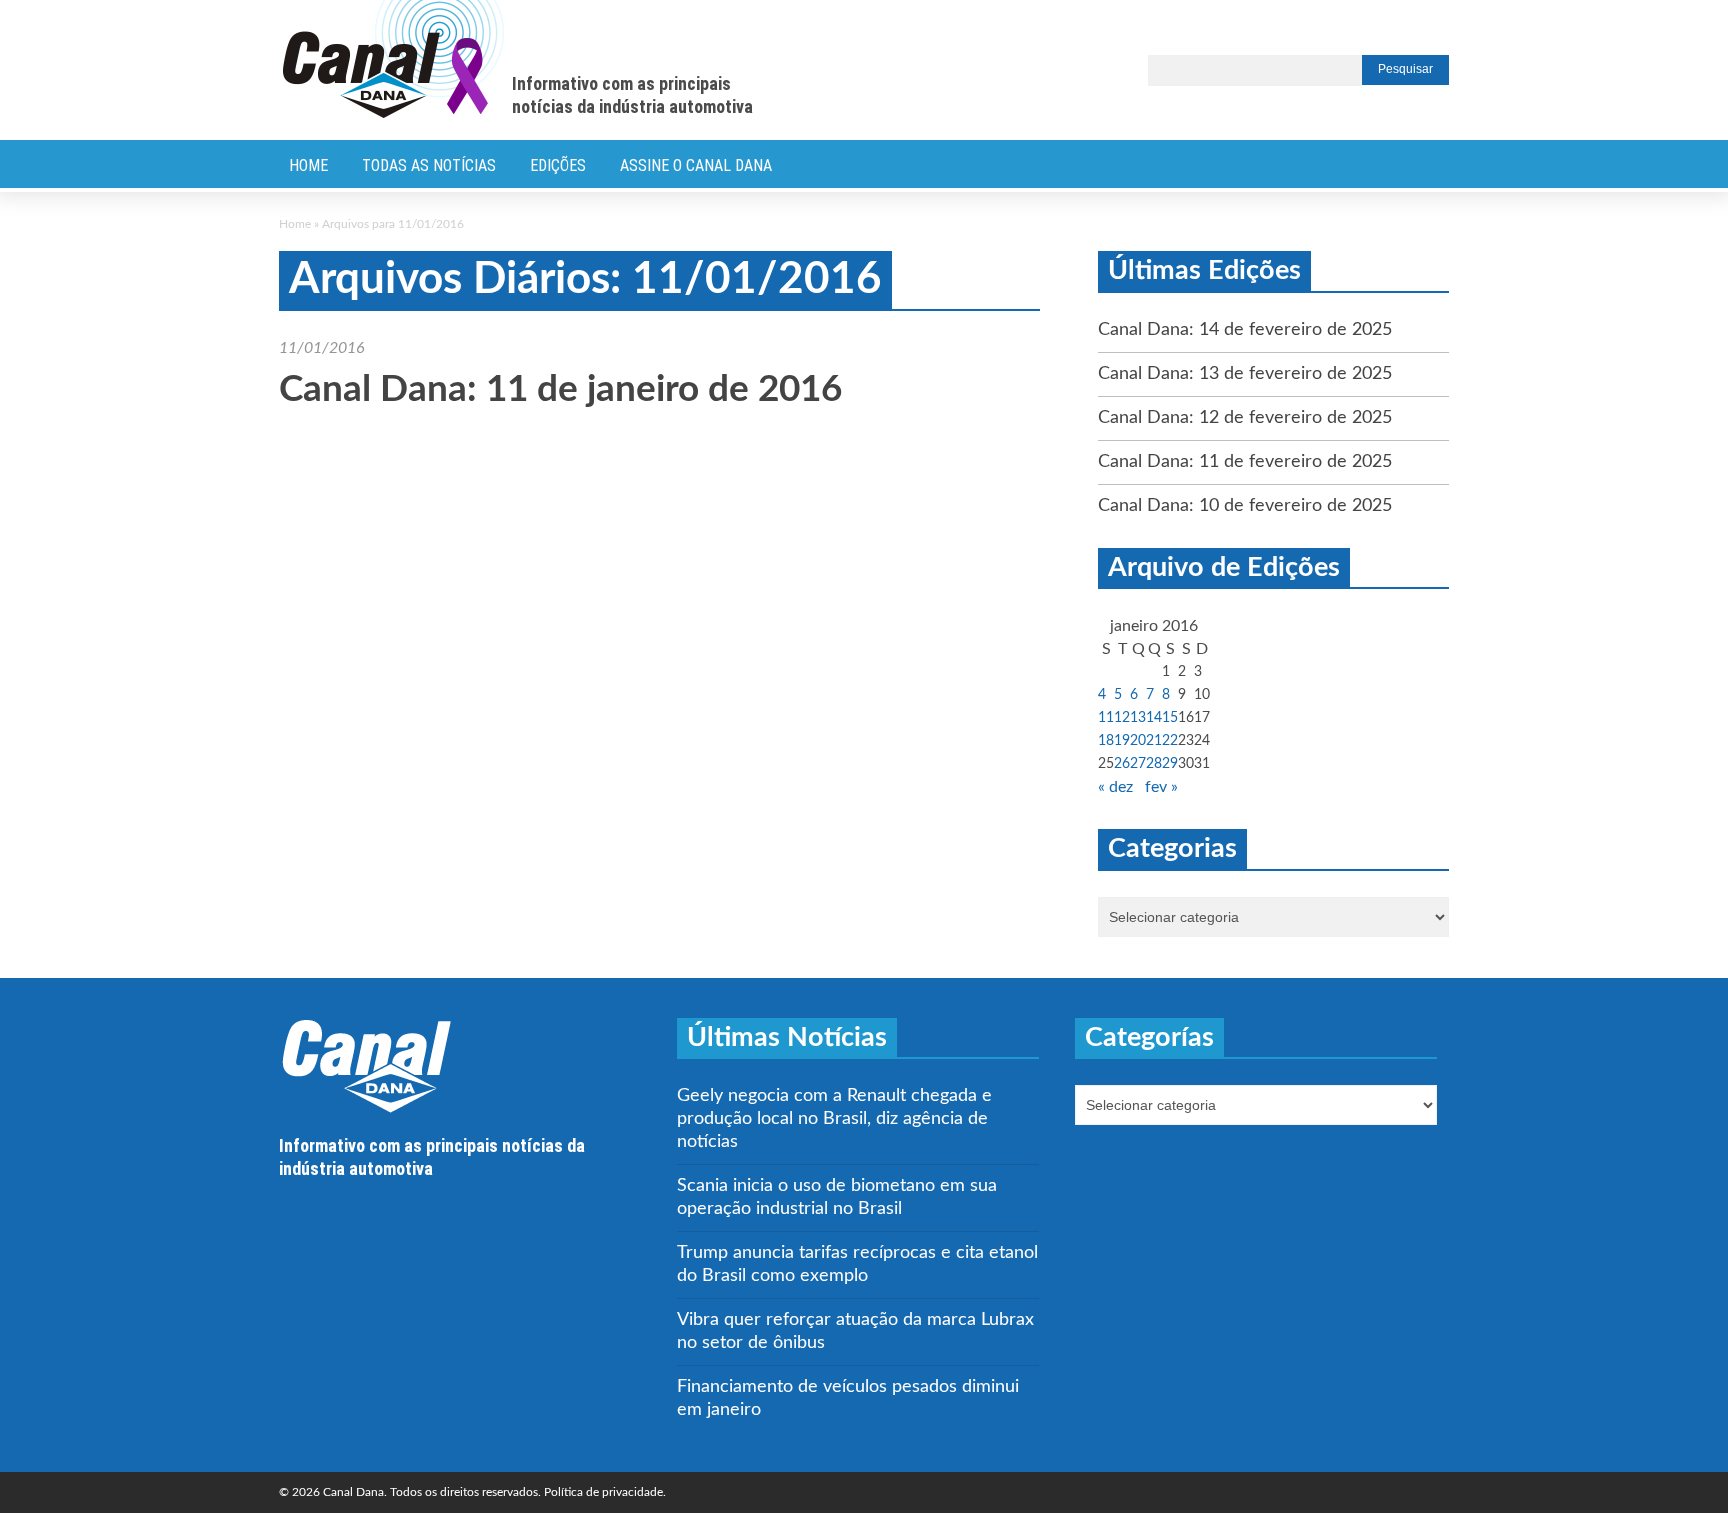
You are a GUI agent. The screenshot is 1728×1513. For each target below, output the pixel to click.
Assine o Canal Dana (696, 165)
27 (1138, 764)
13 (1138, 718)
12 (1122, 718)
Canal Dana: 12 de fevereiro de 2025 (1245, 418)
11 (1106, 718)
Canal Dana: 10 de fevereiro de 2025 (1245, 506)
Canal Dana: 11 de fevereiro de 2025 (1245, 462)
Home (308, 165)
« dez (1115, 787)
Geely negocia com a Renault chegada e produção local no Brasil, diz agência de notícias (834, 1119)
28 (1154, 764)
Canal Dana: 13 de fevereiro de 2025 (1245, 374)
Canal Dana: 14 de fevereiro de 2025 (1245, 330)
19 (1122, 741)
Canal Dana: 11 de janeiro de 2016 (560, 389)
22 (1170, 741)
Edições (558, 165)
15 (1170, 718)
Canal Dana (393, 60)
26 (1122, 764)
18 (1106, 741)
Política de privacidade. (605, 1492)
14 (1154, 718)
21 (1154, 741)
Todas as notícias (429, 165)
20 (1138, 741)
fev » (1161, 787)
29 (1170, 764)
